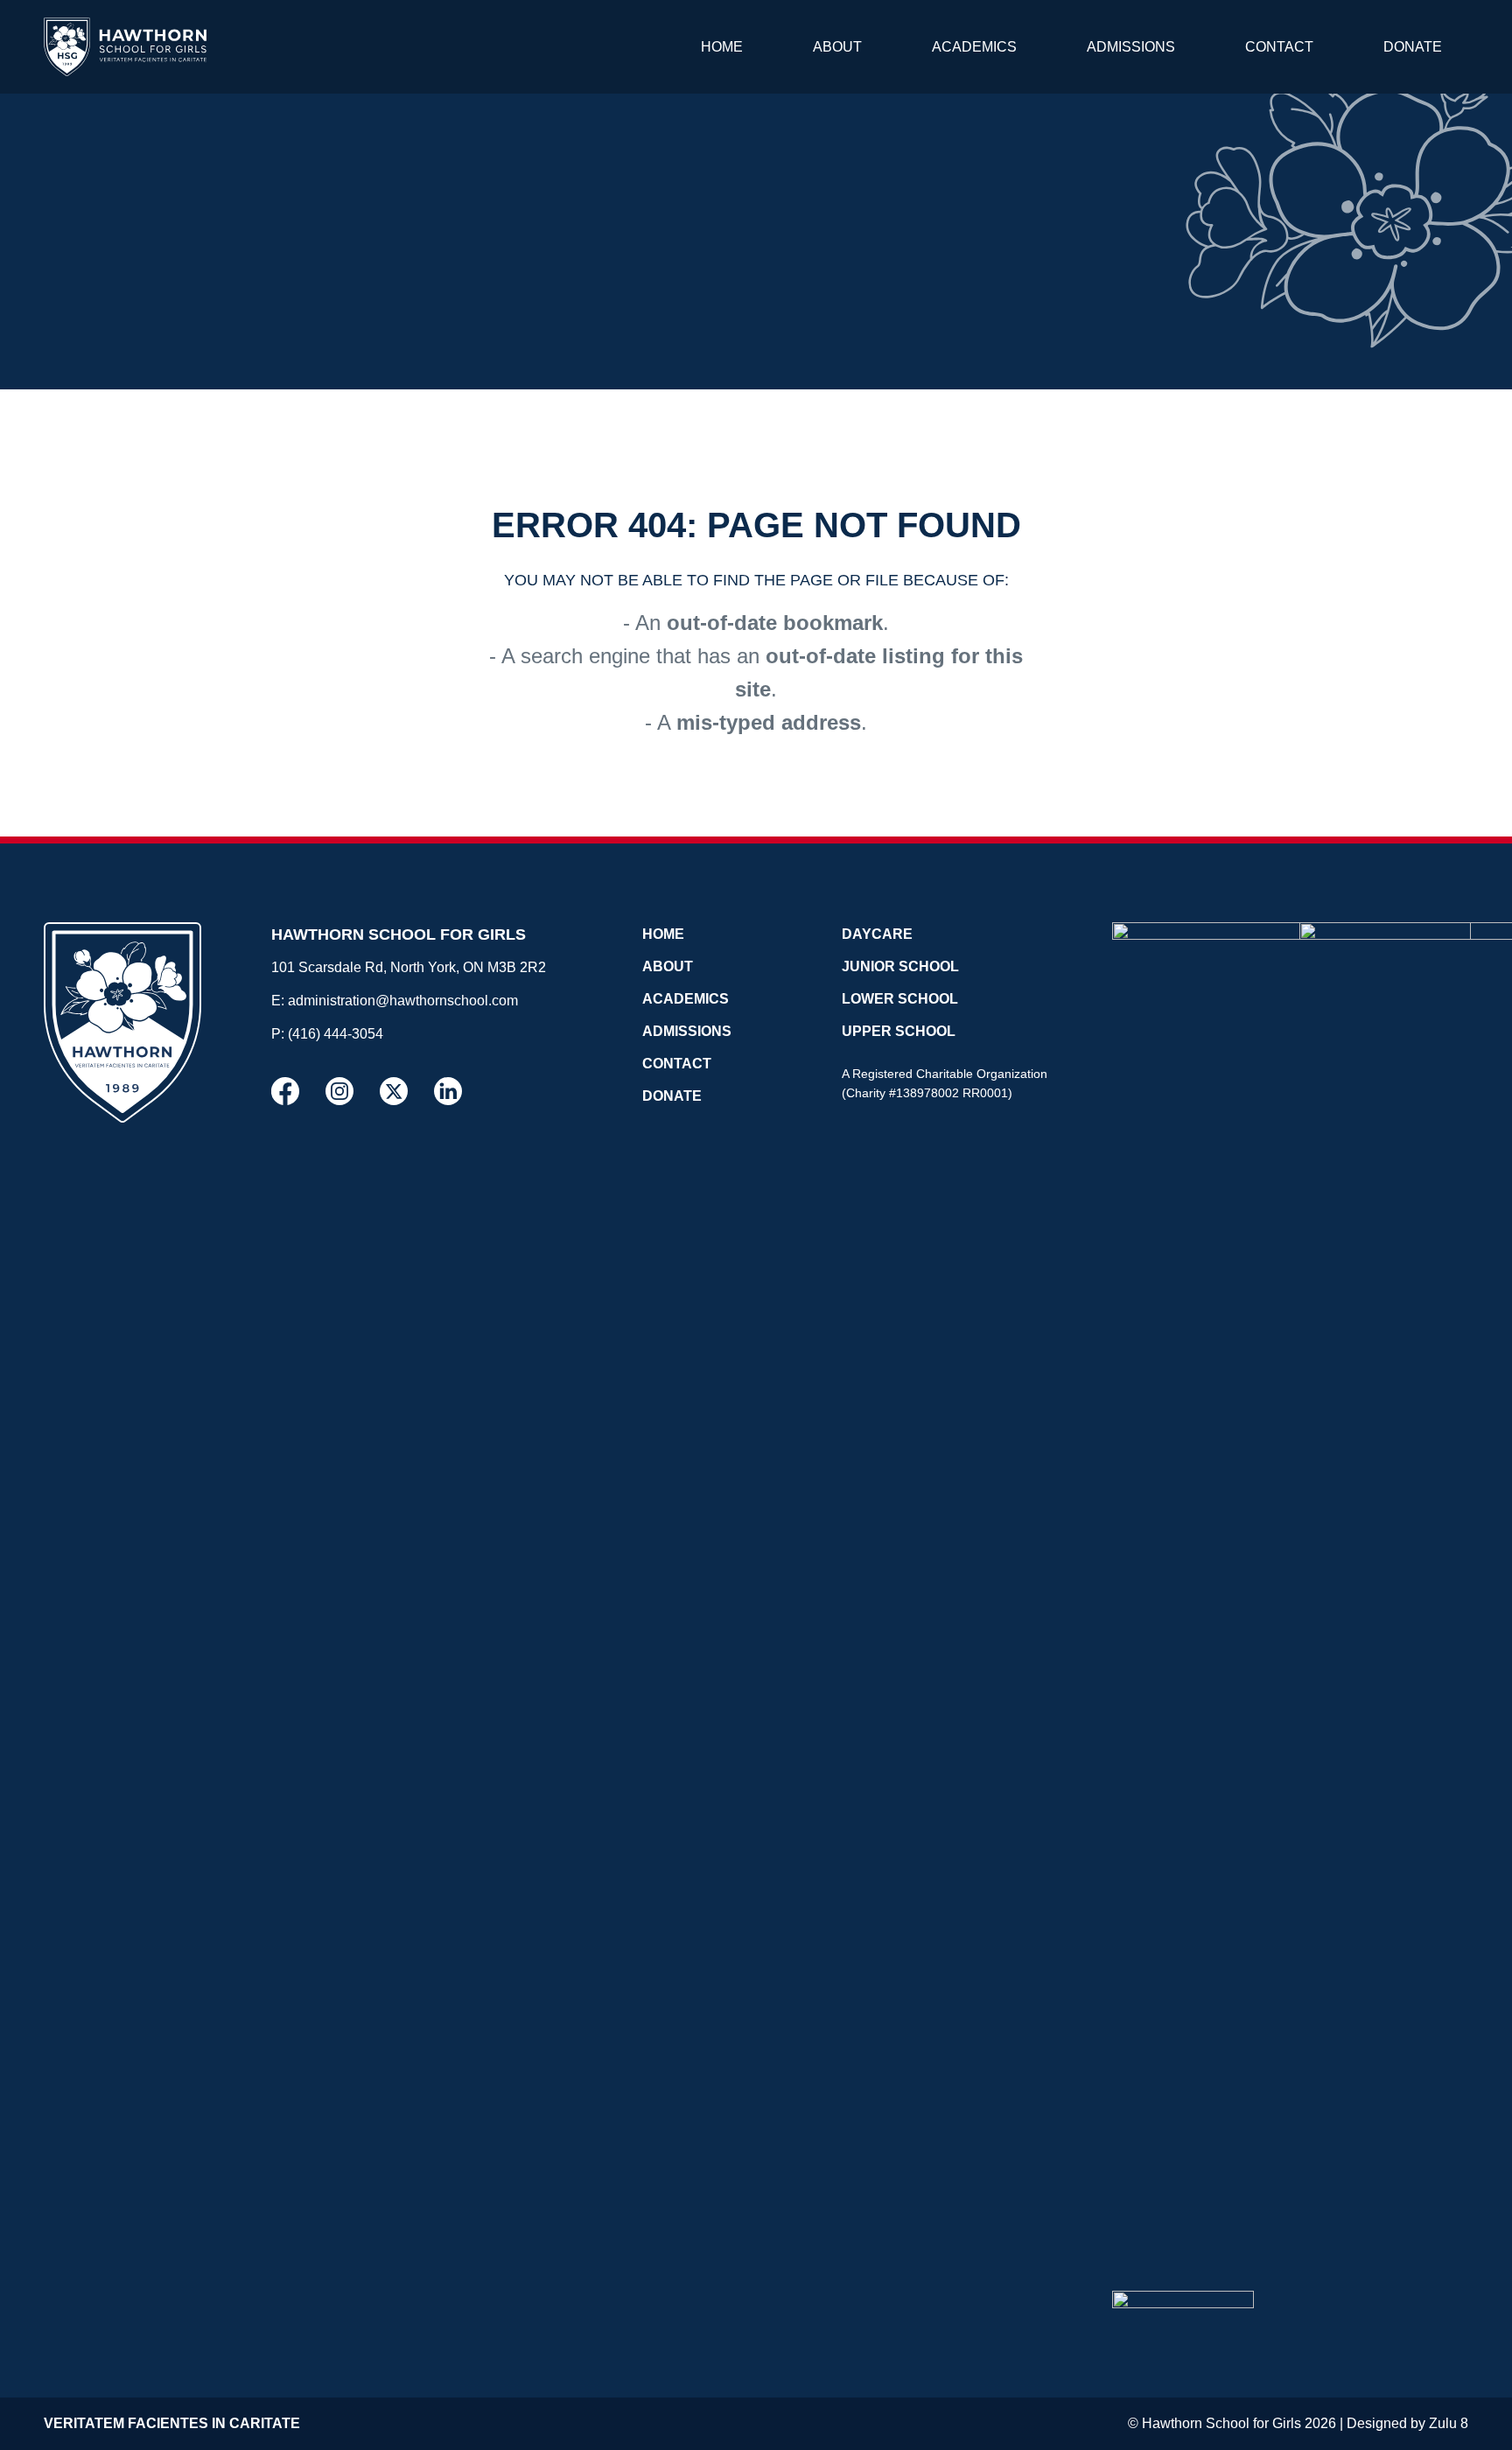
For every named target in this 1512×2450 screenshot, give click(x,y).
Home (722, 47)
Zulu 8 (1449, 2423)
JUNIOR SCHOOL (900, 966)
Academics (974, 47)
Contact (1279, 47)
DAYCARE (877, 934)
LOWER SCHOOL (900, 999)
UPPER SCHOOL (899, 1031)
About (837, 47)
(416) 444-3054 (336, 1034)
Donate (1413, 47)
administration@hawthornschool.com (403, 1001)
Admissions (1131, 47)
